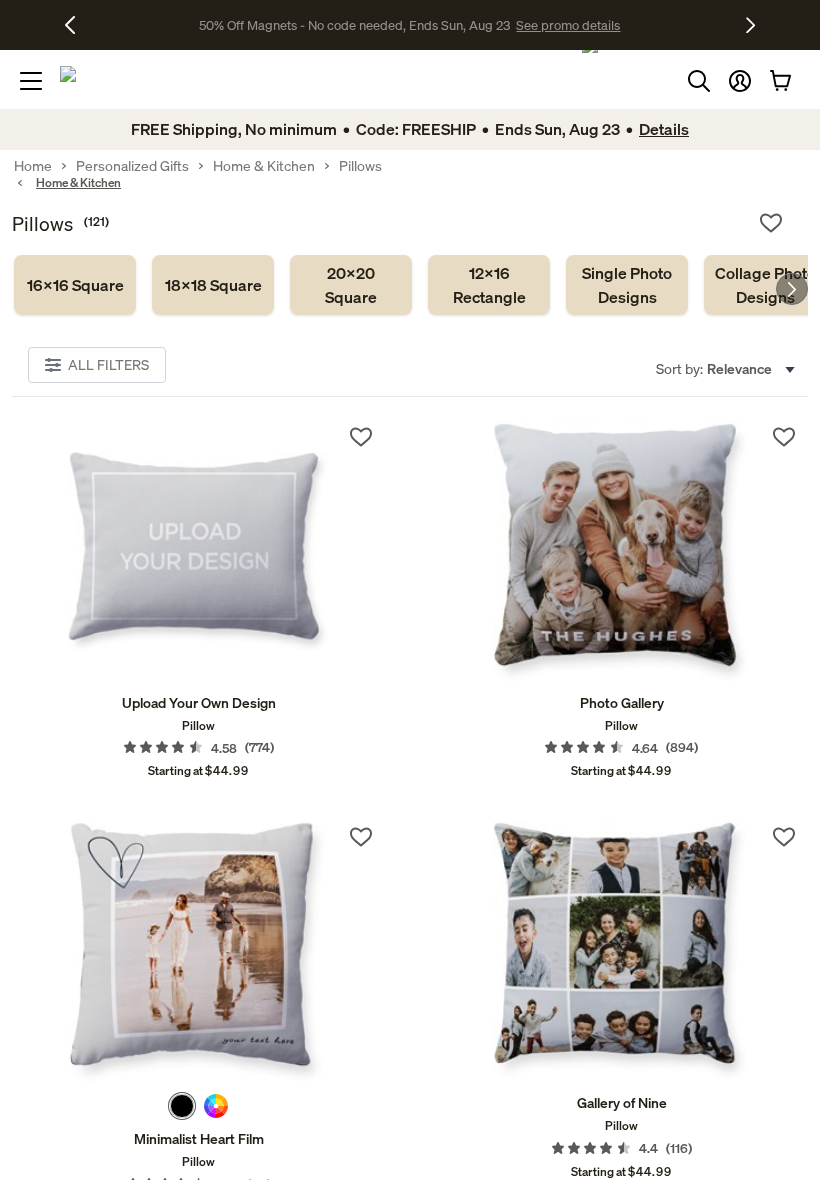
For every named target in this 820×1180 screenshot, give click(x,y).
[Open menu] (31, 81)
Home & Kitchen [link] (264, 166)
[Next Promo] (750, 25)
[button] (740, 81)
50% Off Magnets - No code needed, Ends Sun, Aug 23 (354, 25)
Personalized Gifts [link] (132, 166)
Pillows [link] (360, 166)
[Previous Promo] (77, 25)
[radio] (182, 1106)
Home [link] (33, 166)
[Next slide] (792, 289)
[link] (75, 285)
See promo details (568, 25)
